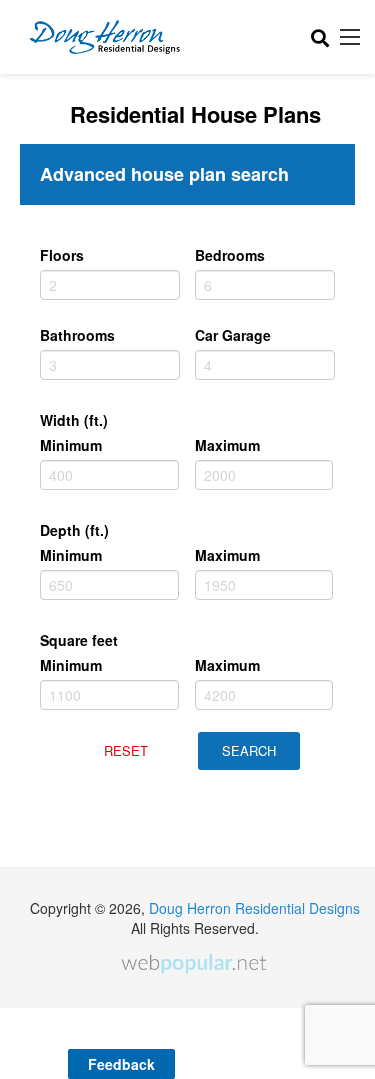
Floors (62, 255)
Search (249, 750)
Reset (126, 750)
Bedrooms (230, 255)
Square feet (79, 640)
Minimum (71, 445)
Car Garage (233, 335)
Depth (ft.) (74, 530)
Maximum (227, 445)
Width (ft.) (74, 420)
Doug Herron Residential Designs (254, 908)
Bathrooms (77, 335)
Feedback (121, 1064)
